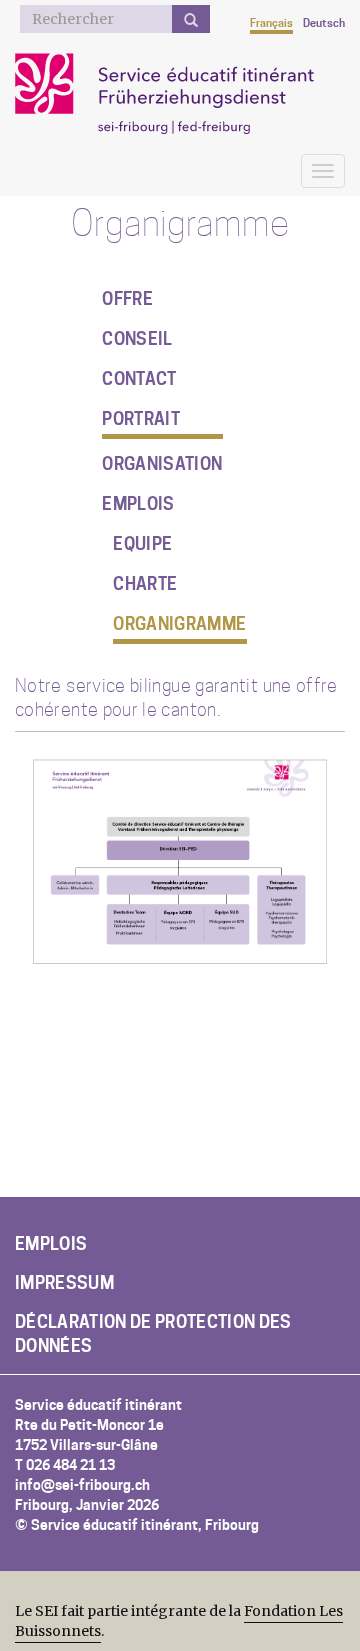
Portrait (141, 419)
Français (271, 23)
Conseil (137, 339)
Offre (127, 299)
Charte (145, 584)
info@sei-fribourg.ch (82, 1484)
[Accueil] (177, 91)
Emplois (138, 504)
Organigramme (179, 624)
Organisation (162, 464)
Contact (139, 379)
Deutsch (324, 23)
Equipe (142, 544)
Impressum (64, 1283)
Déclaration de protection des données (153, 1334)
